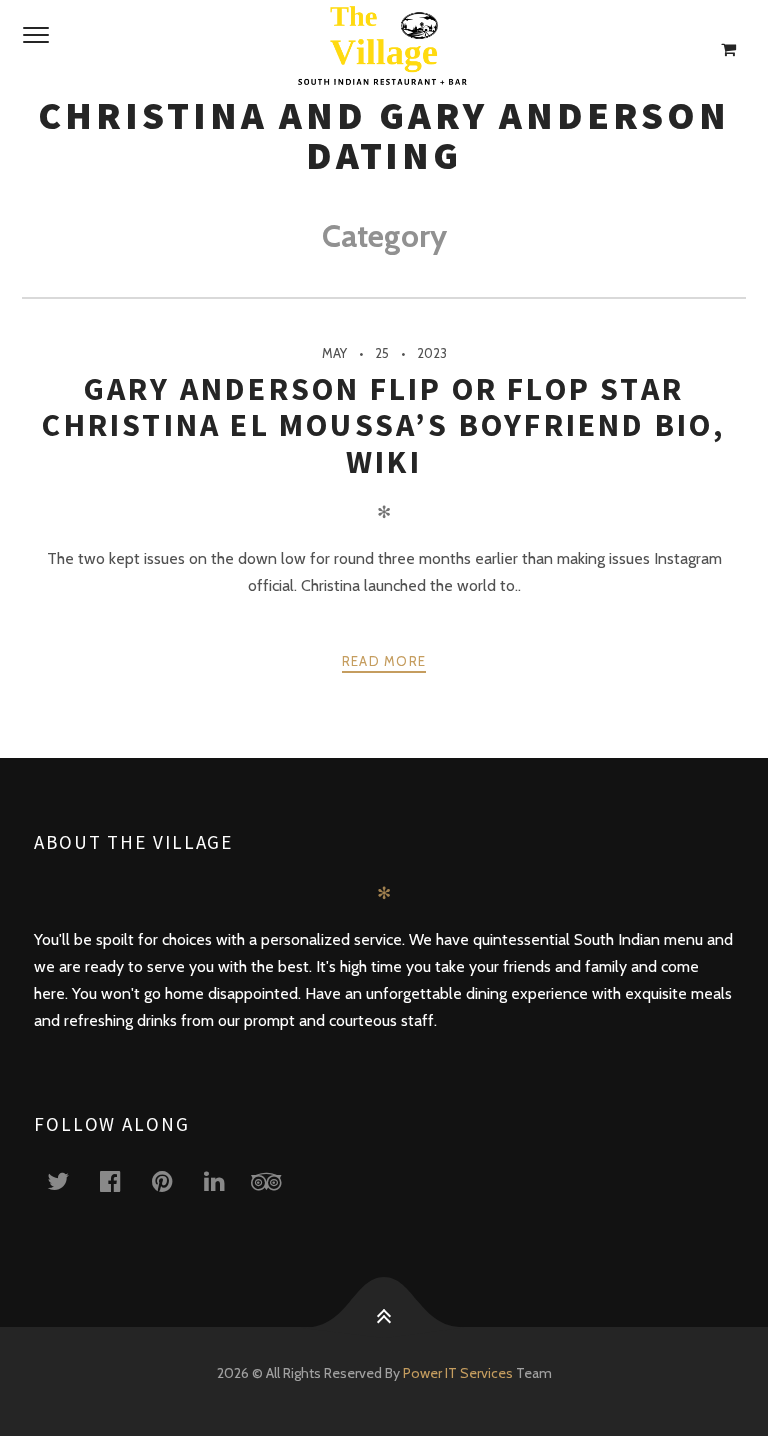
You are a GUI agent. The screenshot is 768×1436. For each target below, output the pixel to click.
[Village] (384, 50)
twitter (70, 1180)
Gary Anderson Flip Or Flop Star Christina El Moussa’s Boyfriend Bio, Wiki (383, 425)
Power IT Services (459, 1373)
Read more (384, 661)
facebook (122, 1180)
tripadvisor (278, 1180)
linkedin (226, 1180)
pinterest (174, 1180)
